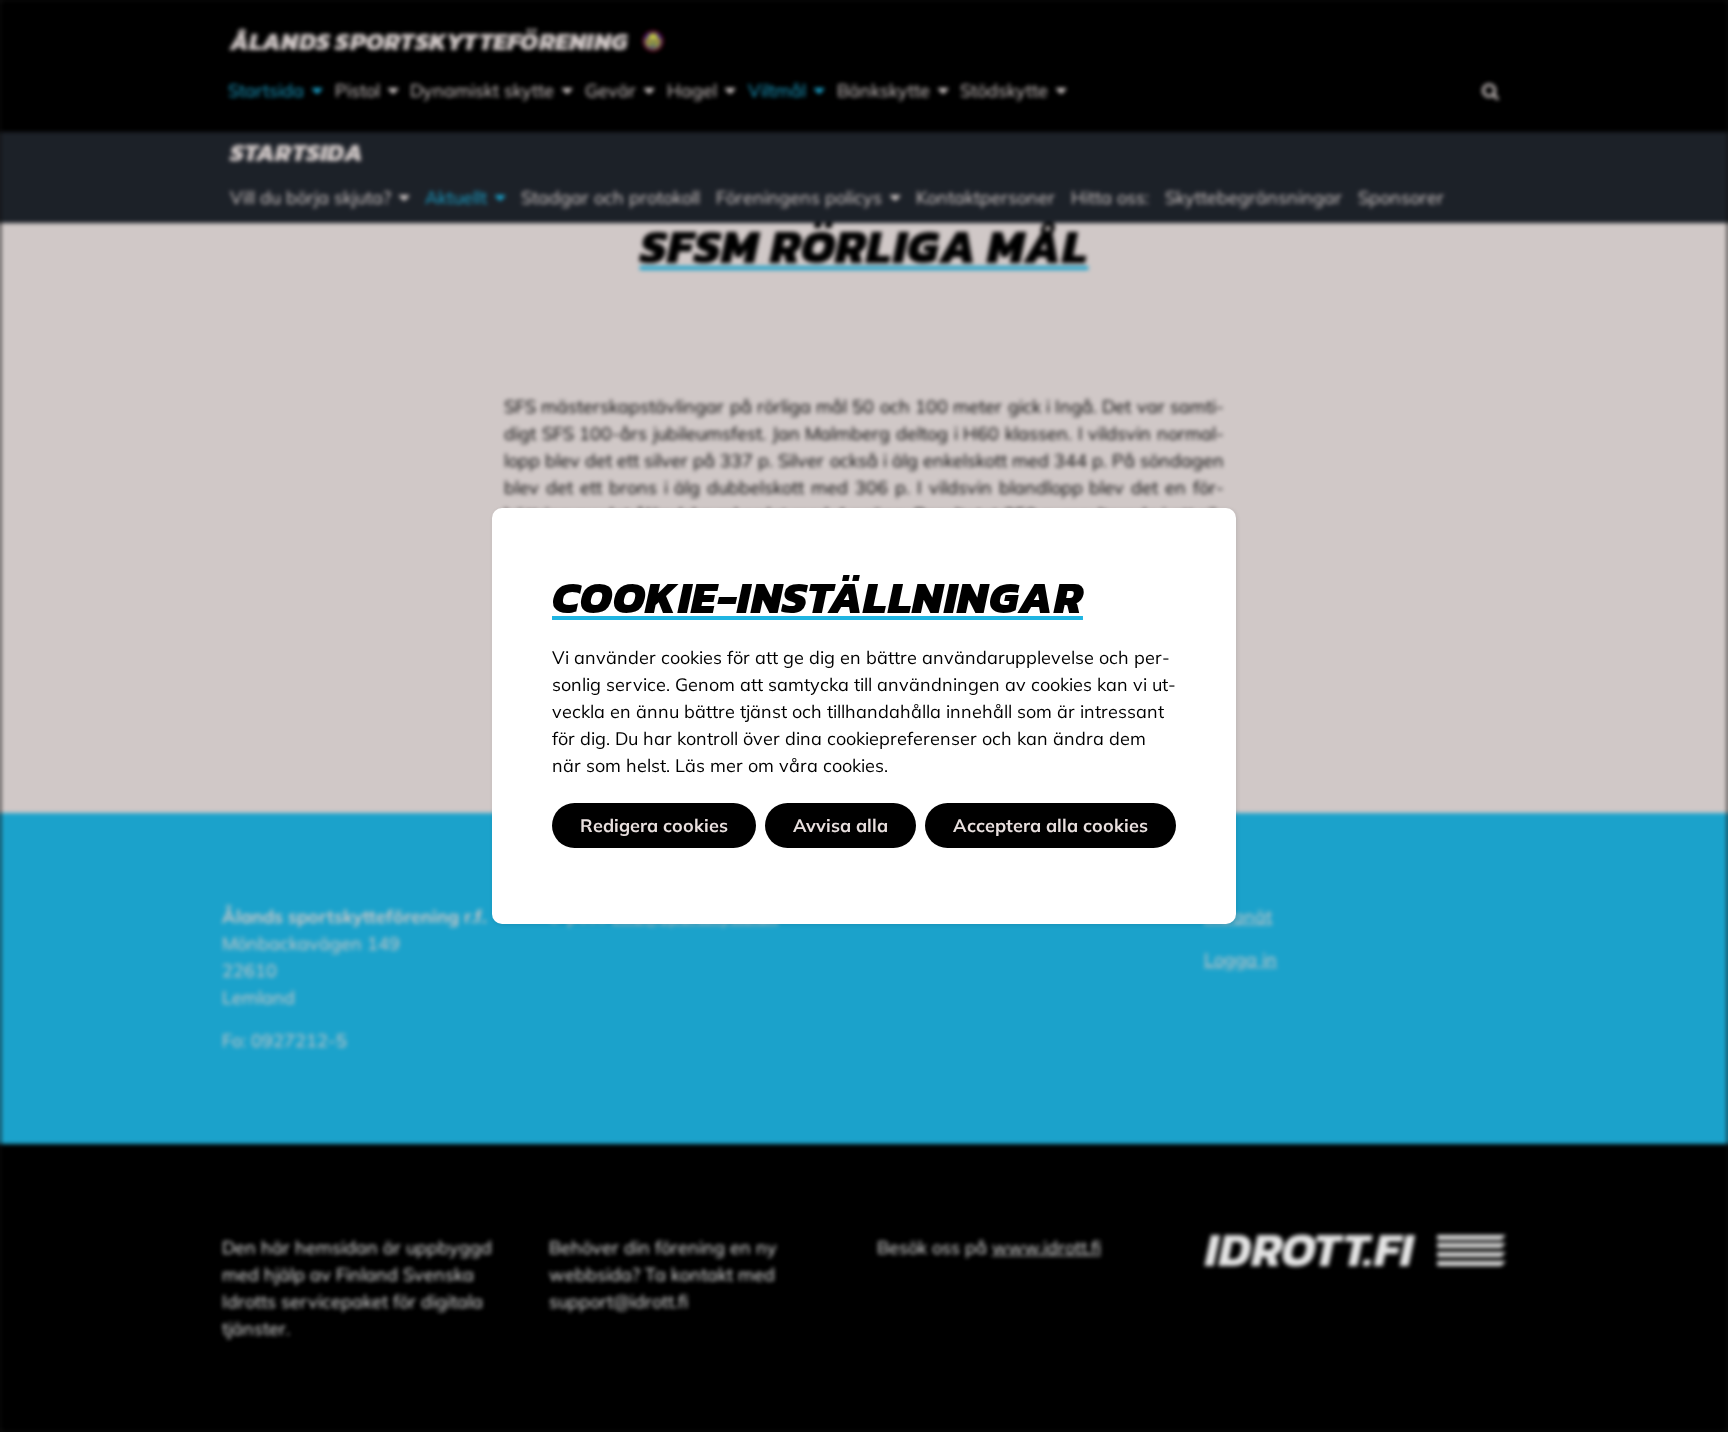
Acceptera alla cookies (1050, 825)
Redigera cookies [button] (654, 825)
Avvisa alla (840, 825)
